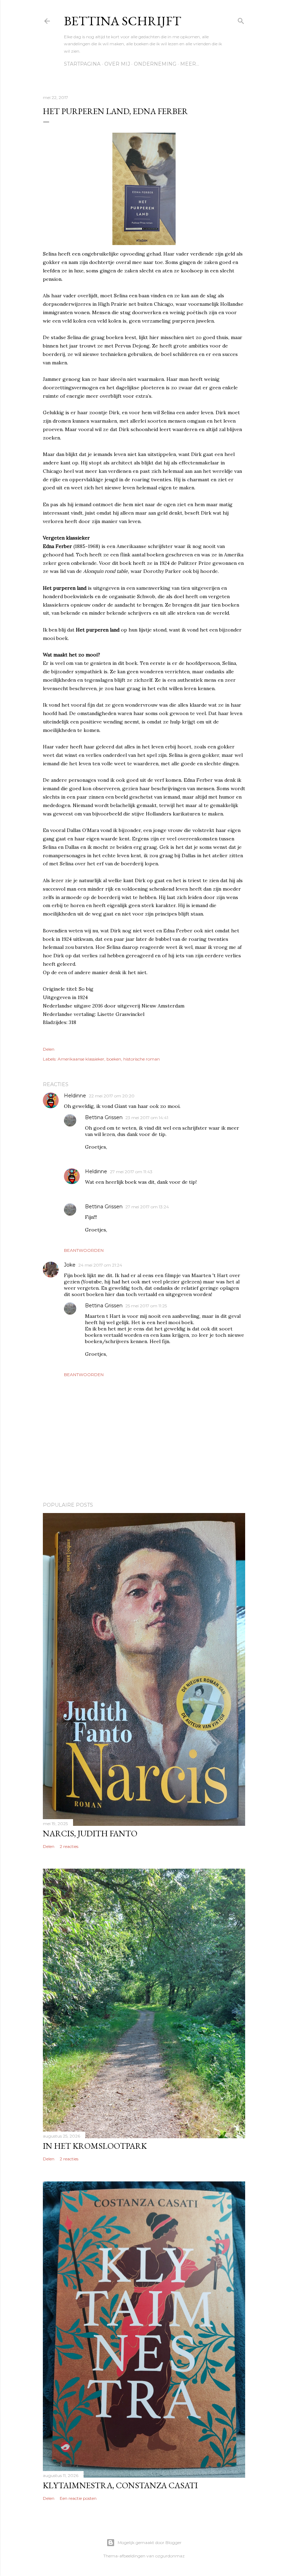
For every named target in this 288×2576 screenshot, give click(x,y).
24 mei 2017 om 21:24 (100, 1265)
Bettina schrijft (123, 21)
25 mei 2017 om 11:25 (146, 1306)
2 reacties (69, 1846)
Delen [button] (49, 1049)
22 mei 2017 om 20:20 (112, 1096)
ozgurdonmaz (170, 2556)
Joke (70, 1265)
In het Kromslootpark (95, 2146)
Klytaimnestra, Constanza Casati (120, 2485)
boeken (114, 1059)
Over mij (117, 64)
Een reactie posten (78, 2498)
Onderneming (155, 64)
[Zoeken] (241, 19)
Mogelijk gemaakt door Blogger (150, 2542)
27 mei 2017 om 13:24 (147, 1207)
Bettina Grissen (104, 1117)
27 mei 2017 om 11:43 (131, 1172)
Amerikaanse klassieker (81, 1059)
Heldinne (75, 1096)
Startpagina (82, 64)
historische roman (142, 1059)
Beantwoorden (84, 1250)
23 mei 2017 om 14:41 (147, 1118)
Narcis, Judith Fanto (90, 1833)
